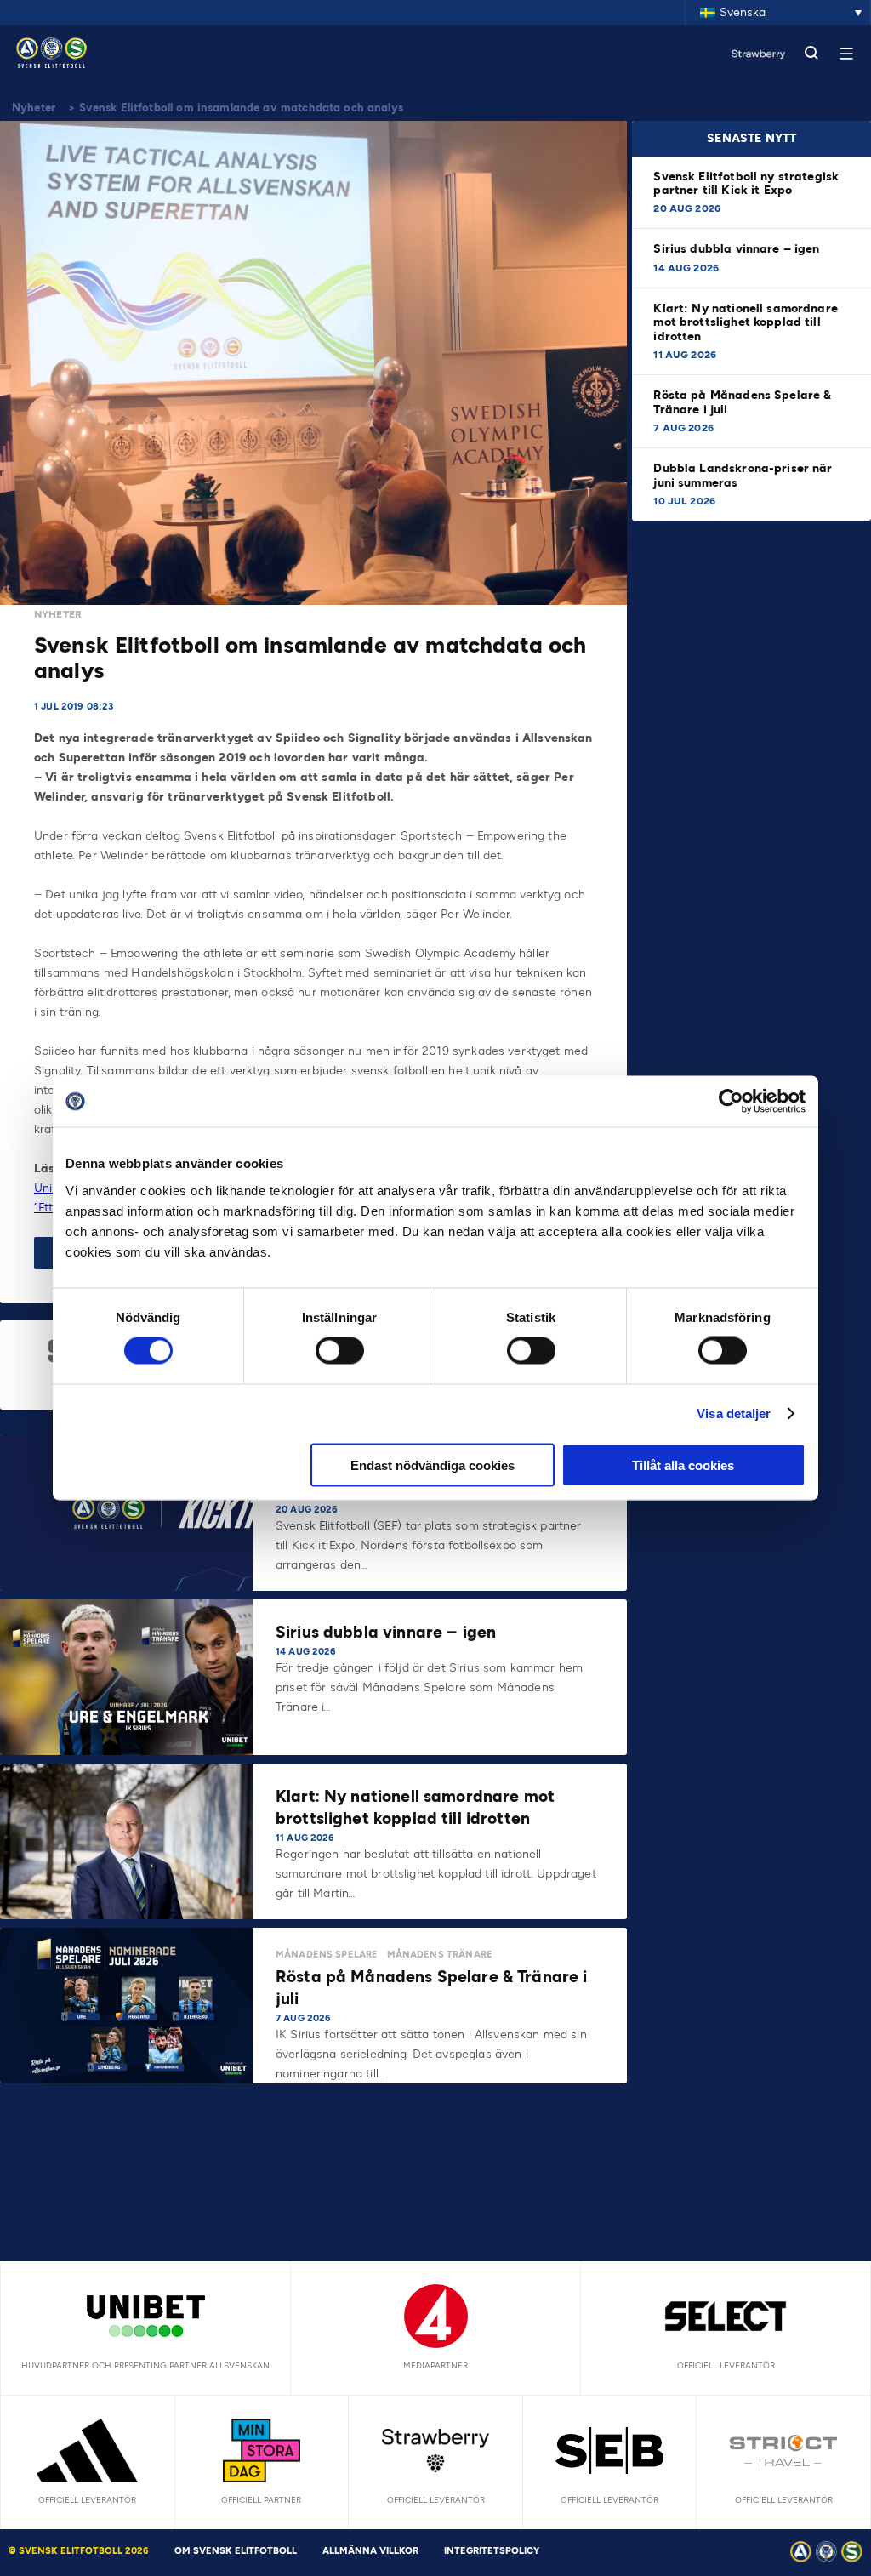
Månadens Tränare (440, 1955)
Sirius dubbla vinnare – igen (738, 249)
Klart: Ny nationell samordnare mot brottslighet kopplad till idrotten (746, 322)
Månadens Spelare (327, 1955)
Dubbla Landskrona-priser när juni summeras (743, 475)
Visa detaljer (734, 1413)
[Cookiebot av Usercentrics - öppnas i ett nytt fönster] (731, 1102)
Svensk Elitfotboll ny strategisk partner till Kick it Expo (746, 183)
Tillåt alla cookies (683, 1465)
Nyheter (34, 108)
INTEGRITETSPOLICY (492, 2551)
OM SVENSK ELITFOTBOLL (236, 2551)
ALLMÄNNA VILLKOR (370, 2551)
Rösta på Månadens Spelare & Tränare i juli (742, 402)
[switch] (340, 1351)
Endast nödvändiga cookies (433, 1465)
